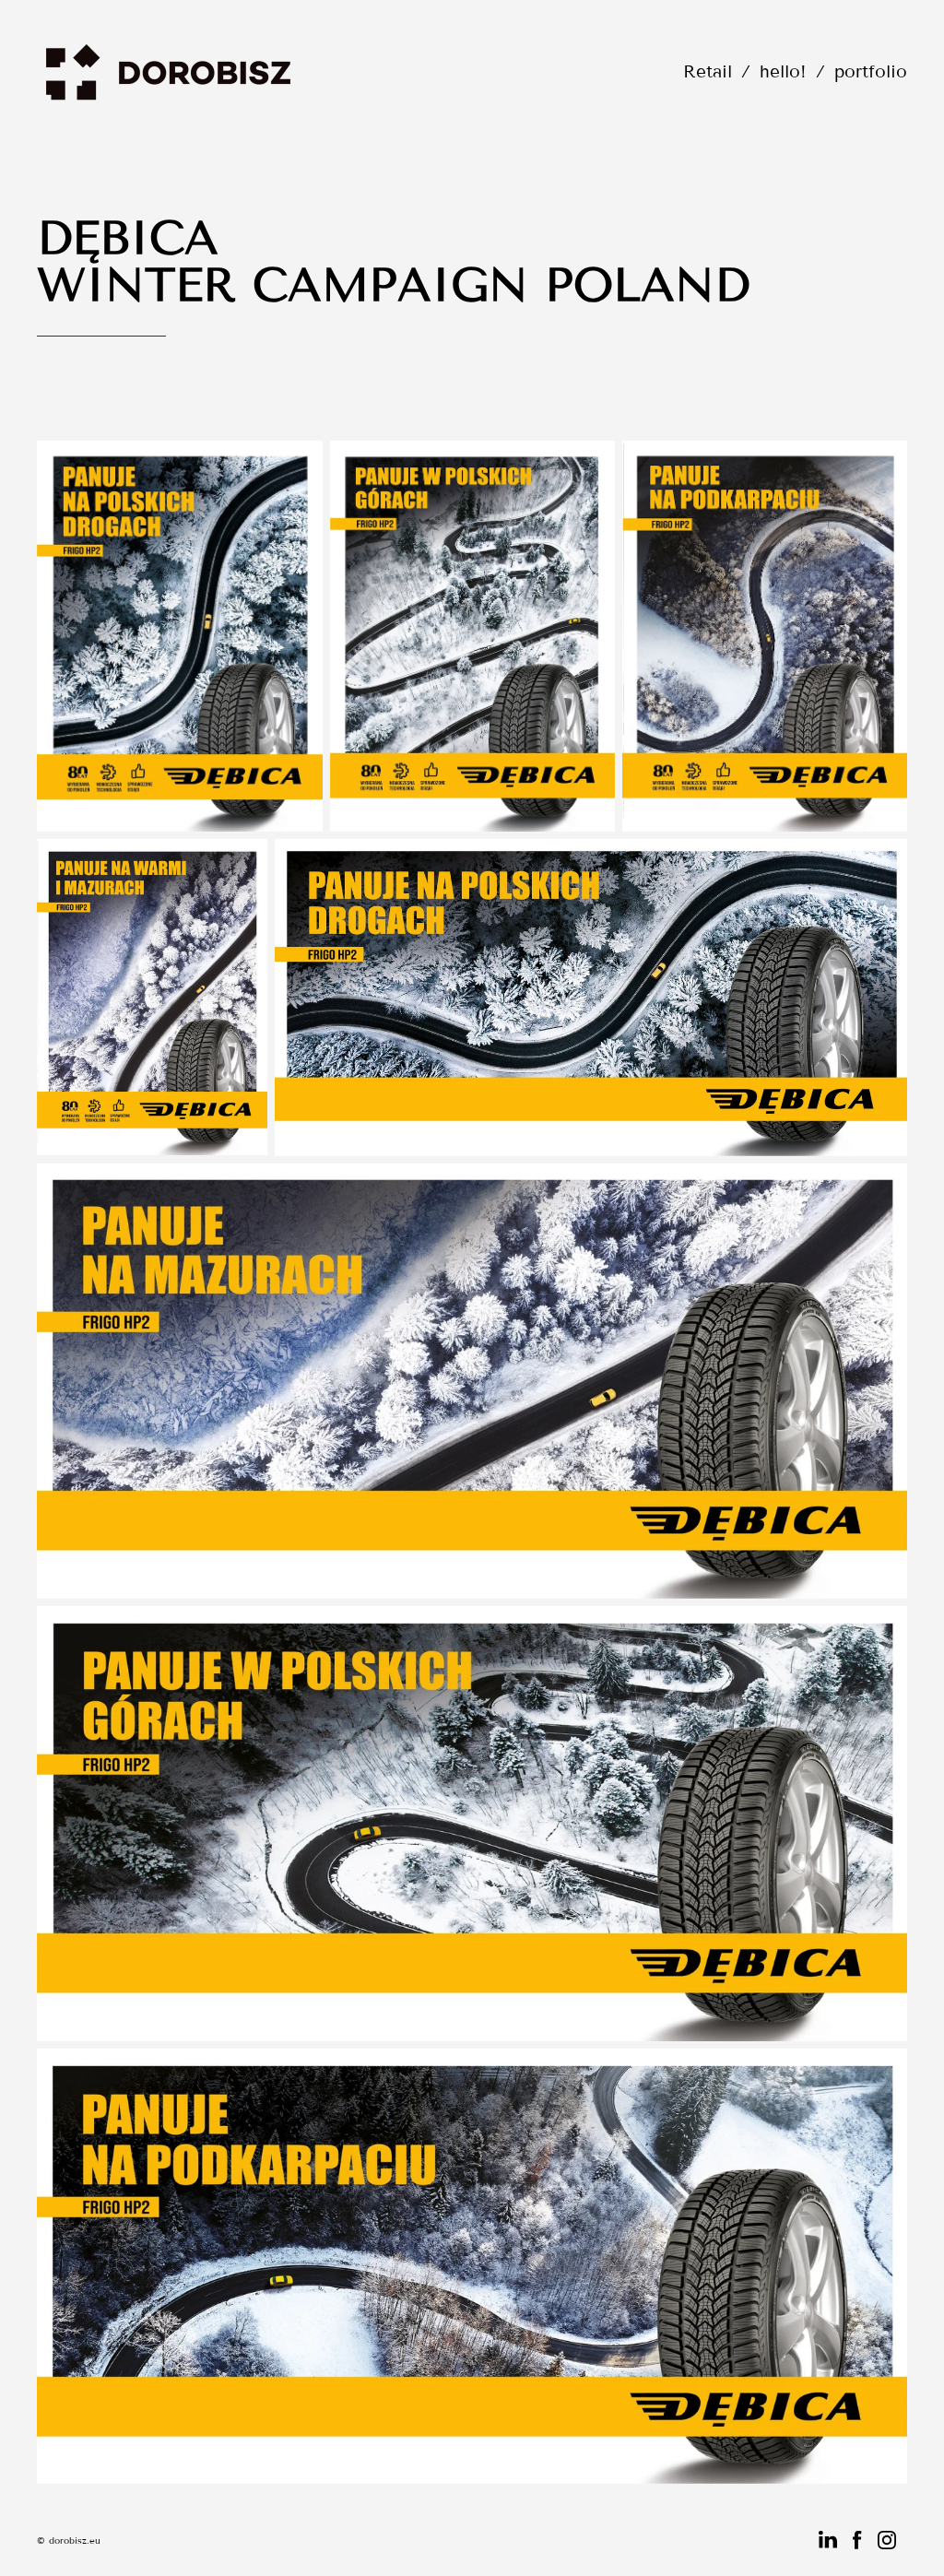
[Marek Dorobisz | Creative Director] (169, 71)
